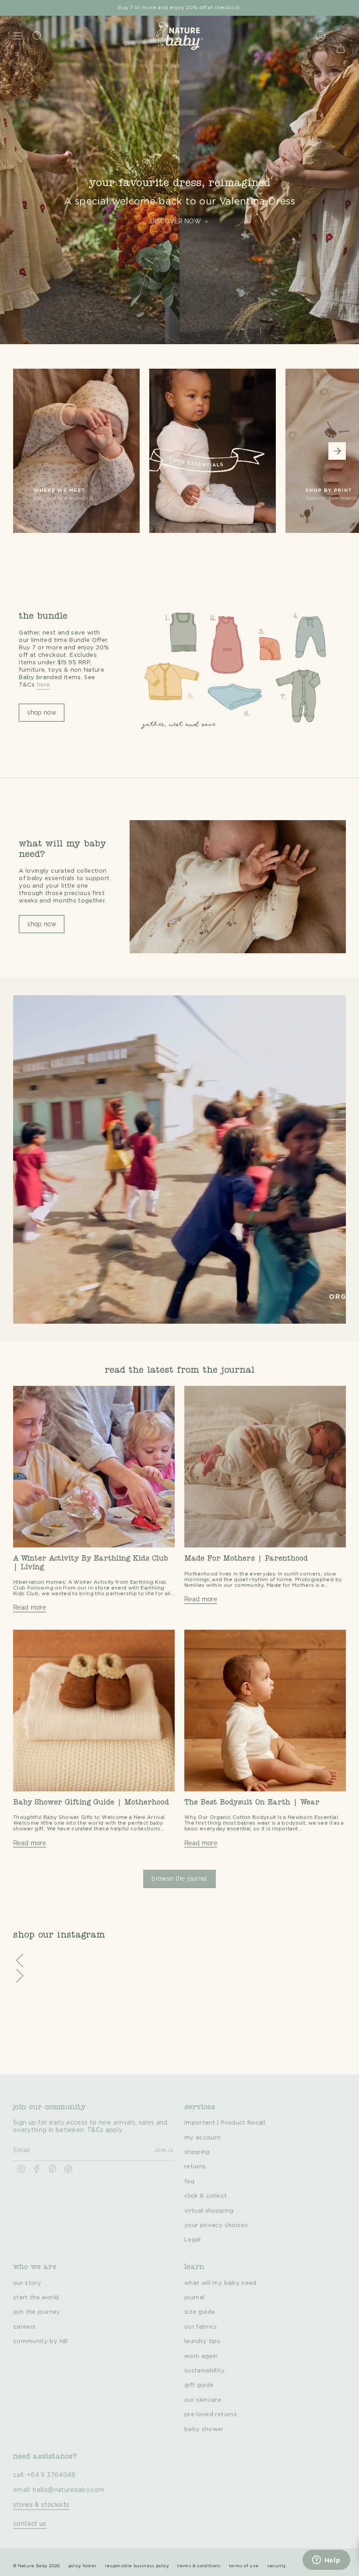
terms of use (244, 2566)
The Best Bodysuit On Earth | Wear (252, 1803)
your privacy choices (216, 2225)
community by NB (40, 2341)
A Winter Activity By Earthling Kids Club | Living (91, 1563)
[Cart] (341, 48)
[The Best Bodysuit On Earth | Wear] (265, 1711)
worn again (201, 2356)
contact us (30, 2524)
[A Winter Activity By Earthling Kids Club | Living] (94, 1467)
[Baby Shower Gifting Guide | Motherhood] (94, 1711)
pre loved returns (211, 2414)
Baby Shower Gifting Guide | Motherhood (91, 1803)
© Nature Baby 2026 (36, 2566)
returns (195, 2167)
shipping (197, 2152)
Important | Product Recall (225, 2123)
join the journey (37, 2312)
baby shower (204, 2429)
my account (203, 2138)
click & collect (206, 2196)
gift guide (199, 2385)
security (277, 2566)
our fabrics (201, 2327)
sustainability (204, 2371)
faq (189, 2181)
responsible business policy (137, 2566)
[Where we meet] (76, 462)
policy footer (83, 2566)
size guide (200, 2312)
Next (337, 451)
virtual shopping (209, 2211)
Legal (193, 2240)
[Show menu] (18, 36)
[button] (179, 1961)
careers (24, 2327)
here (43, 685)
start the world (36, 2298)
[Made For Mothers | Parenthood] (265, 1467)
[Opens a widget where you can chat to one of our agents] (326, 2561)
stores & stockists (41, 2505)
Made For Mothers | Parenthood (246, 1559)
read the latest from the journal (179, 1371)
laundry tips (202, 2341)
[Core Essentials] (213, 462)
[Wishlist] (336, 26)
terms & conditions (199, 2566)
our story (27, 2283)
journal (194, 2298)
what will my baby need (220, 2283)
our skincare (203, 2400)
